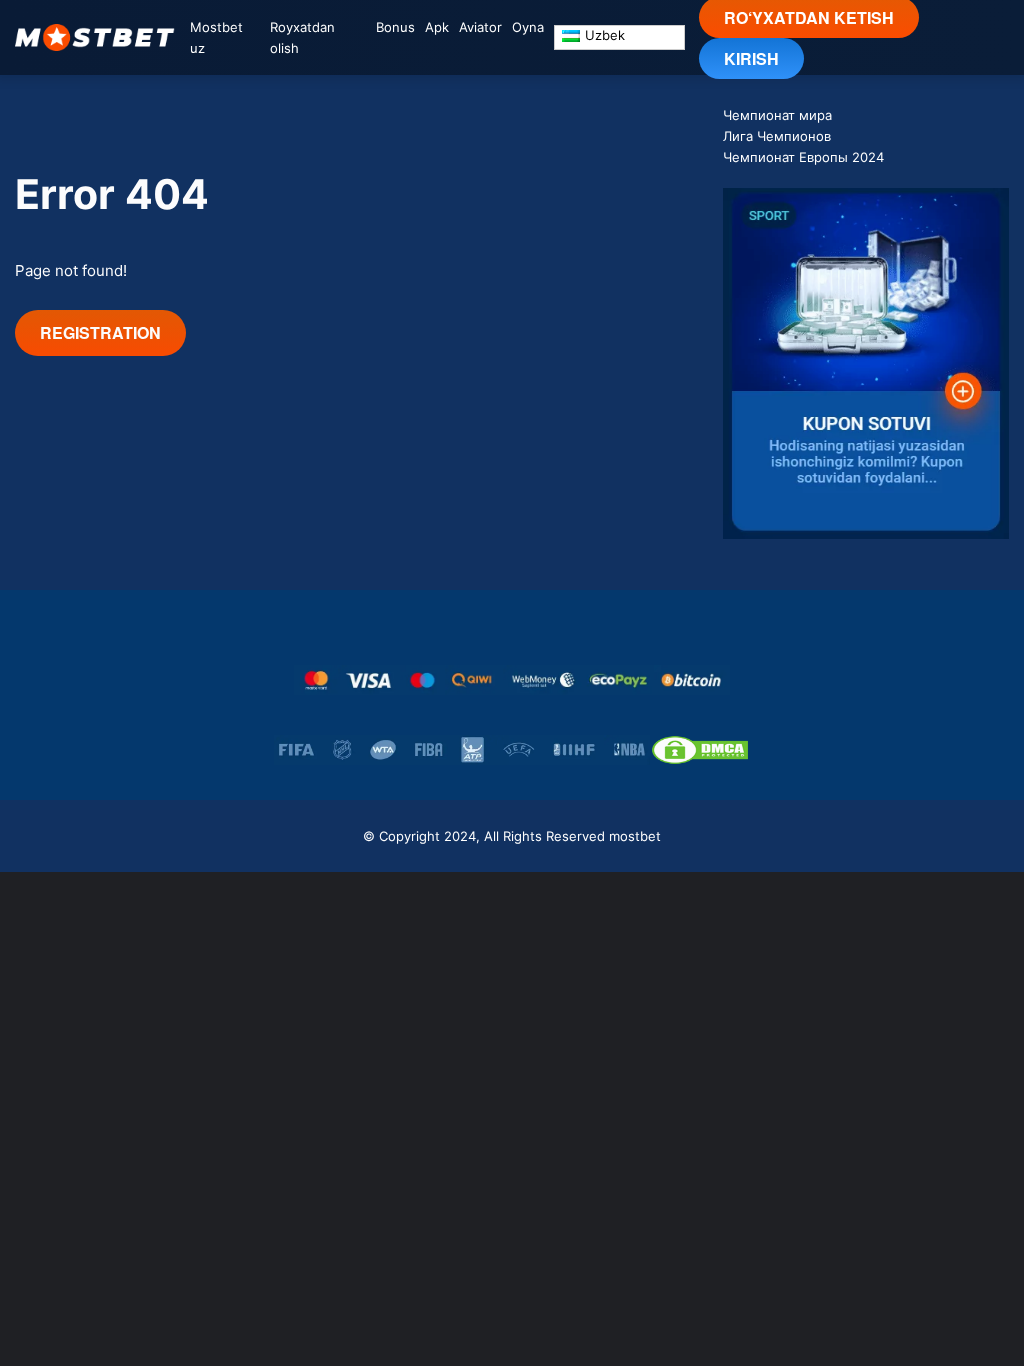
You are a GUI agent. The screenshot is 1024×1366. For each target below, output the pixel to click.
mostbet (635, 836)
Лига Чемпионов (777, 136)
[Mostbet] (95, 37)
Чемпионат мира (777, 115)
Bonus (395, 27)
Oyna (528, 27)
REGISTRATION (100, 332)
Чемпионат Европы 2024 (803, 157)
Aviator (480, 27)
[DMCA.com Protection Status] (700, 750)
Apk (437, 27)
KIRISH (751, 58)
